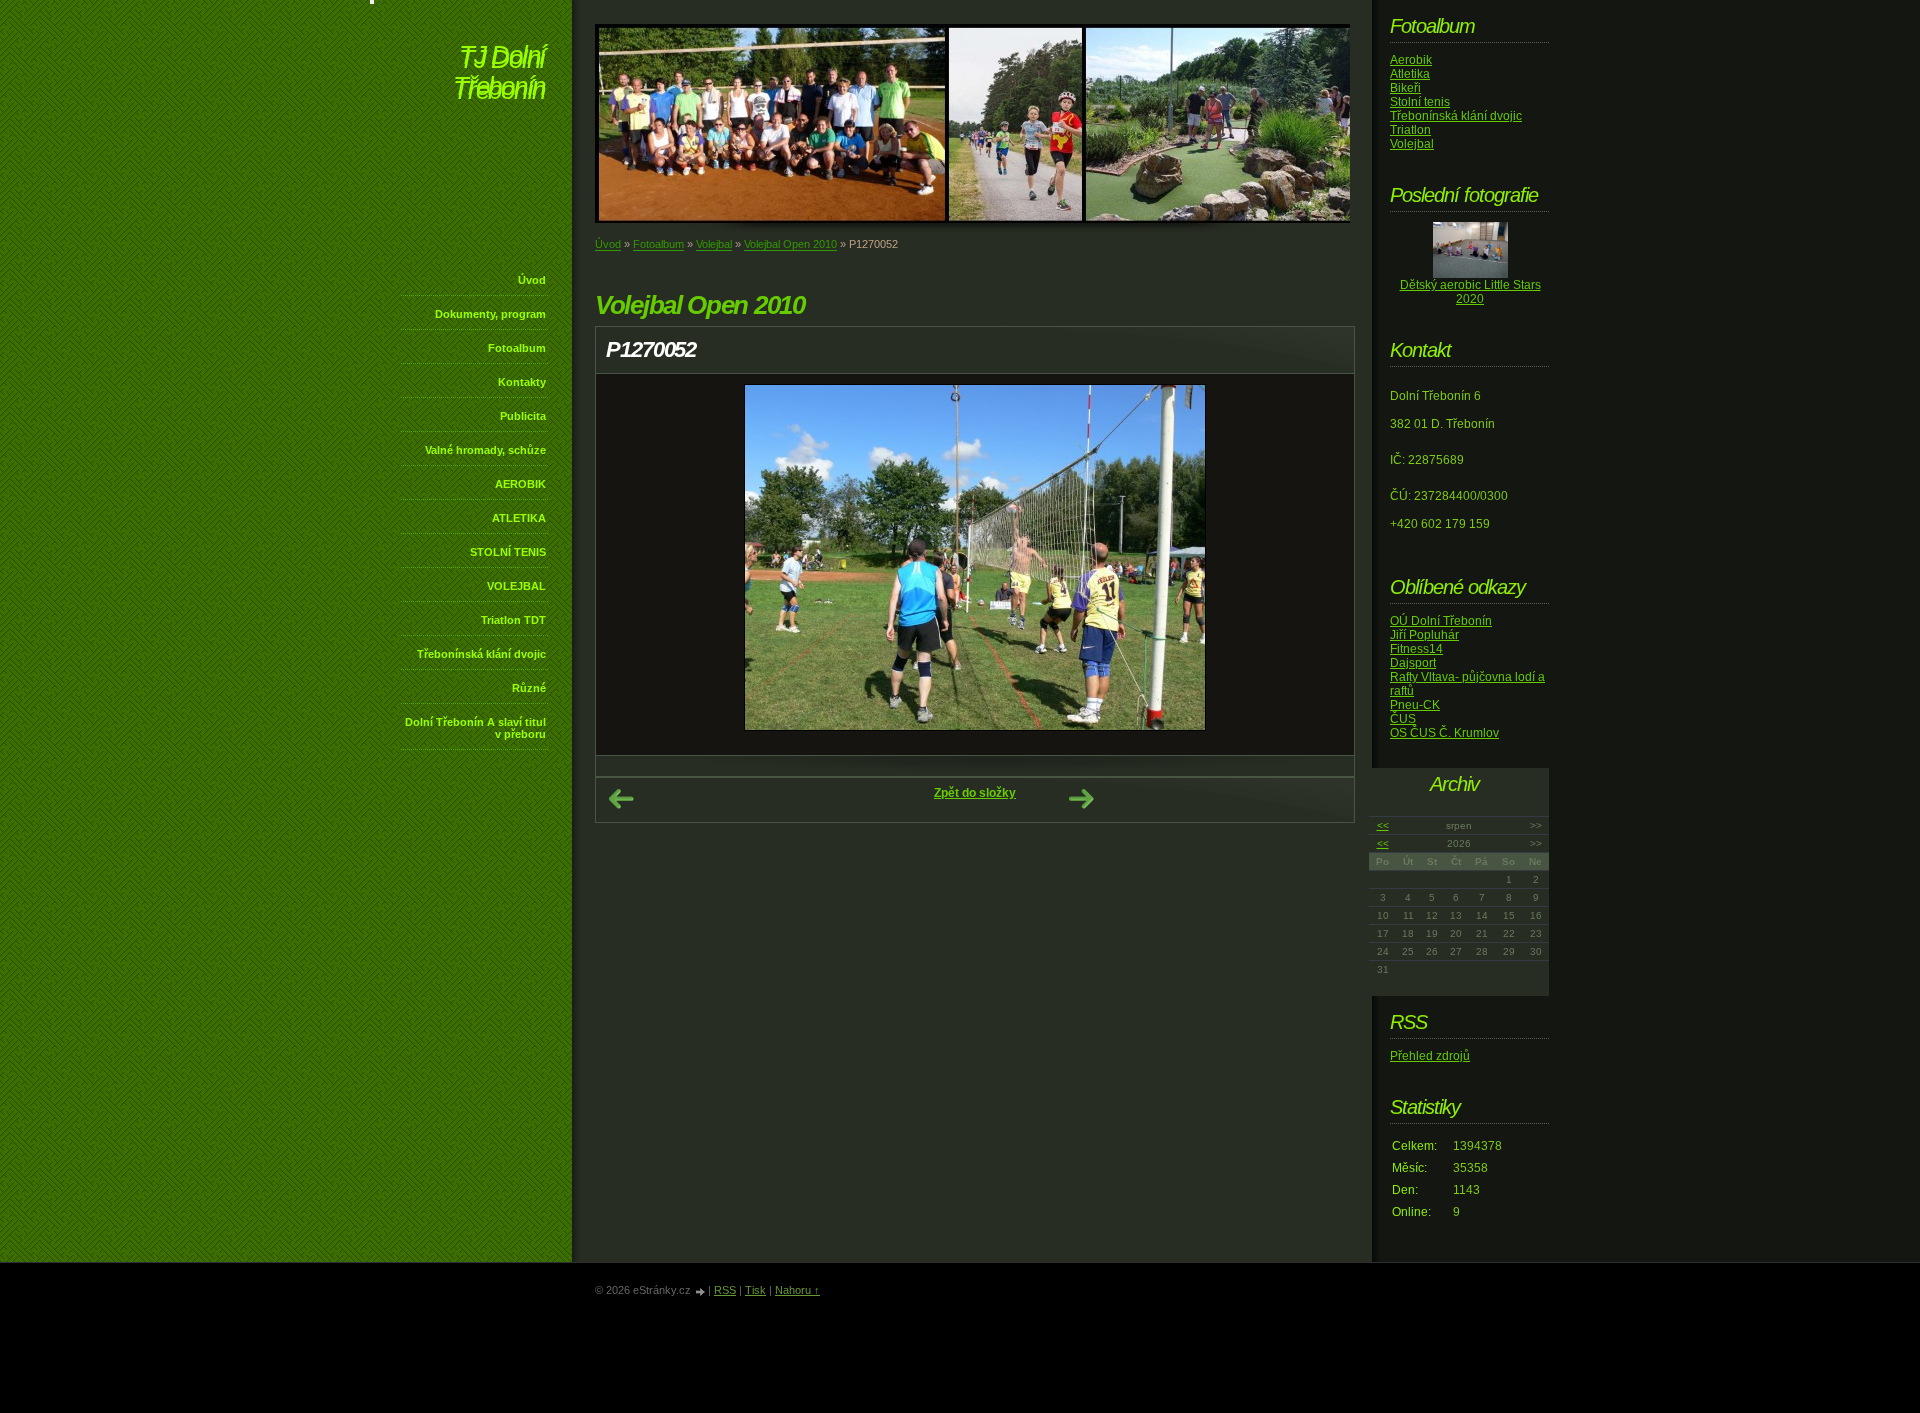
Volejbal (714, 244)
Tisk (755, 1290)
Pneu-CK (1415, 705)
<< (1383, 825)
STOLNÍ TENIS (508, 552)
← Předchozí (621, 799)
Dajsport (1413, 663)
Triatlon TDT (513, 620)
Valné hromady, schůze (485, 450)
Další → (1081, 799)
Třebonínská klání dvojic (481, 654)
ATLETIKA (519, 518)
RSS (725, 1290)
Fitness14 (1416, 649)
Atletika (1410, 74)
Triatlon (1410, 130)
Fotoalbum (517, 348)
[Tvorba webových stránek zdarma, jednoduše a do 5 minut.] (701, 1291)
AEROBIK (520, 484)
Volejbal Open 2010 (790, 244)
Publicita (523, 416)
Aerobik (1411, 60)
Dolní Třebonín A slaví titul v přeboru (475, 728)
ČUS (1403, 719)
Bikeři (1405, 88)
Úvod (532, 280)
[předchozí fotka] (628, 564)
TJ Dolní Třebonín (499, 74)
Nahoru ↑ (797, 1290)
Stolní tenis (1420, 102)
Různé (529, 688)
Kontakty (522, 382)
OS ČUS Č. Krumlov (1444, 733)
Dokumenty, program (490, 314)
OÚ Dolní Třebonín (1441, 621)
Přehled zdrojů (1430, 1056)
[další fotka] (1321, 564)
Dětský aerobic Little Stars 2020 (1470, 292)
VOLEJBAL (516, 586)
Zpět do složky (975, 793)
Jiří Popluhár (1424, 635)
